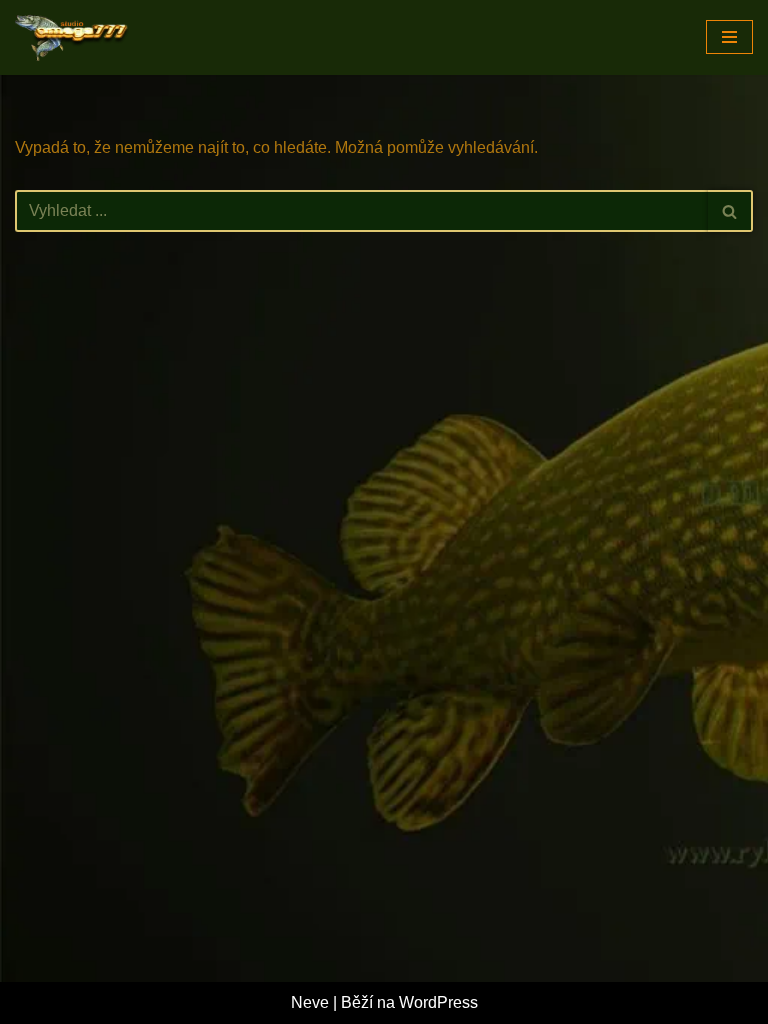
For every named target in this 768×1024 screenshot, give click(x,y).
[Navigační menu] (729, 37)
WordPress (438, 1002)
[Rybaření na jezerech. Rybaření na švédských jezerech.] (75, 37)
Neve (310, 1002)
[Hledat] (730, 211)
